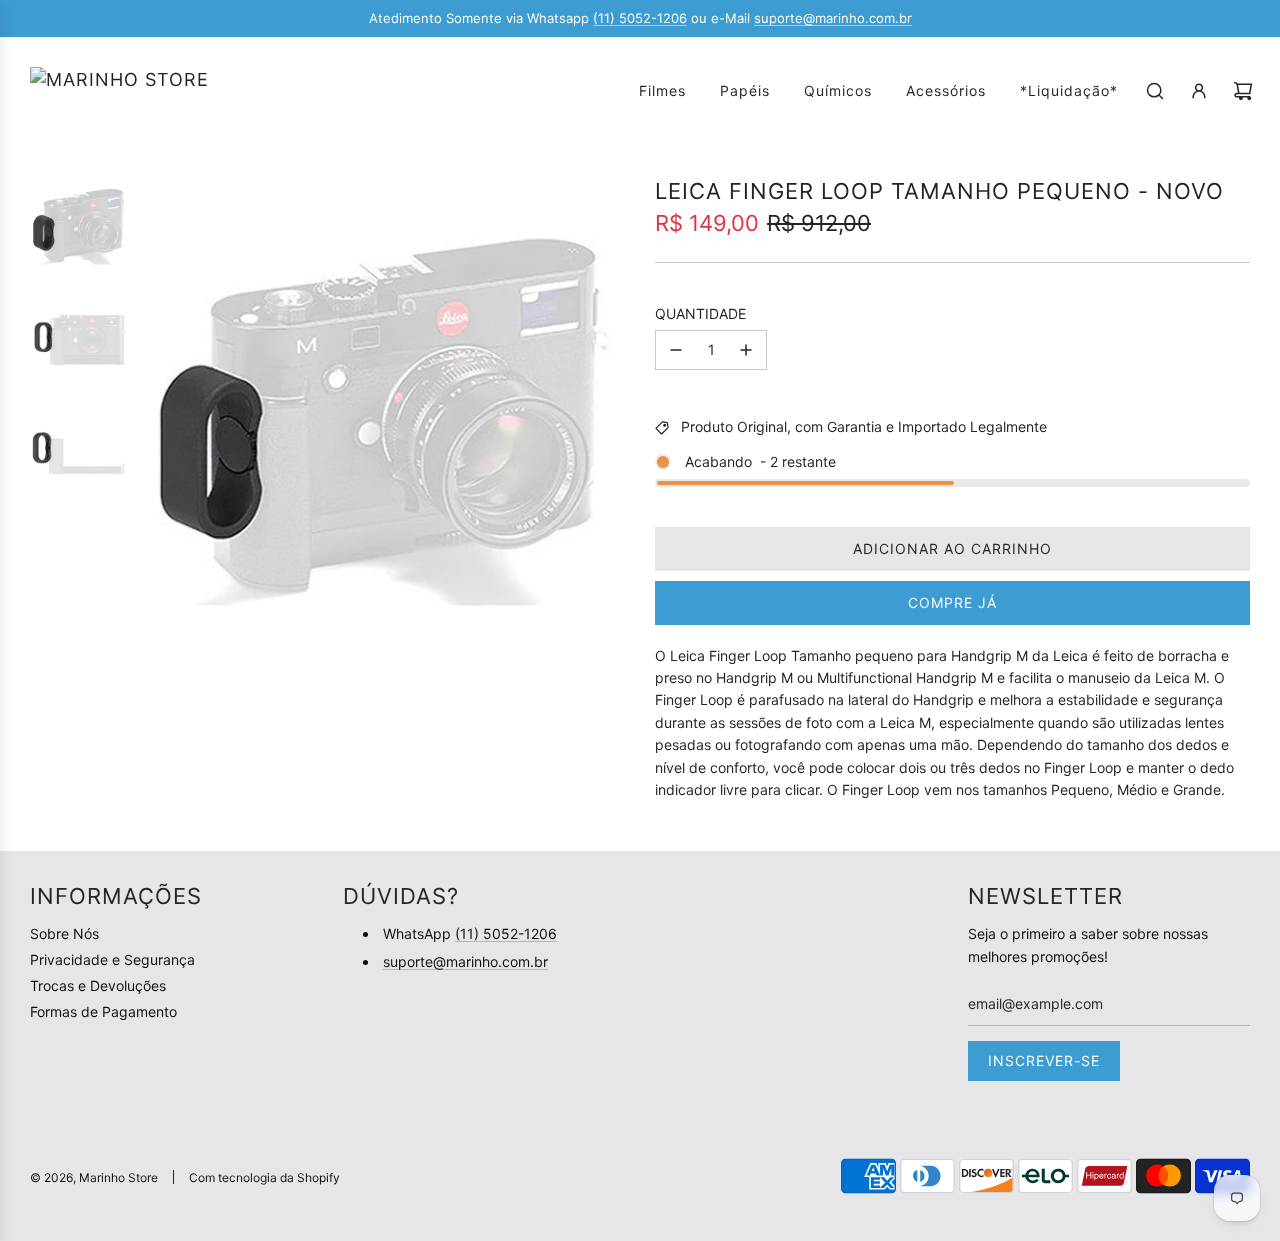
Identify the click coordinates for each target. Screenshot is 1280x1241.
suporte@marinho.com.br (833, 18)
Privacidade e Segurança (112, 959)
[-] (676, 350)
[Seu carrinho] (1243, 91)
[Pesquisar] (1155, 91)
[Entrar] (1199, 91)
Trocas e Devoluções (98, 985)
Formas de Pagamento (103, 1011)
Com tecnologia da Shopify (264, 1177)
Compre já (952, 602)
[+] (746, 350)
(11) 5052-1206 (640, 18)
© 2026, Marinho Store (94, 1177)
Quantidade (700, 313)
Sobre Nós (64, 933)
